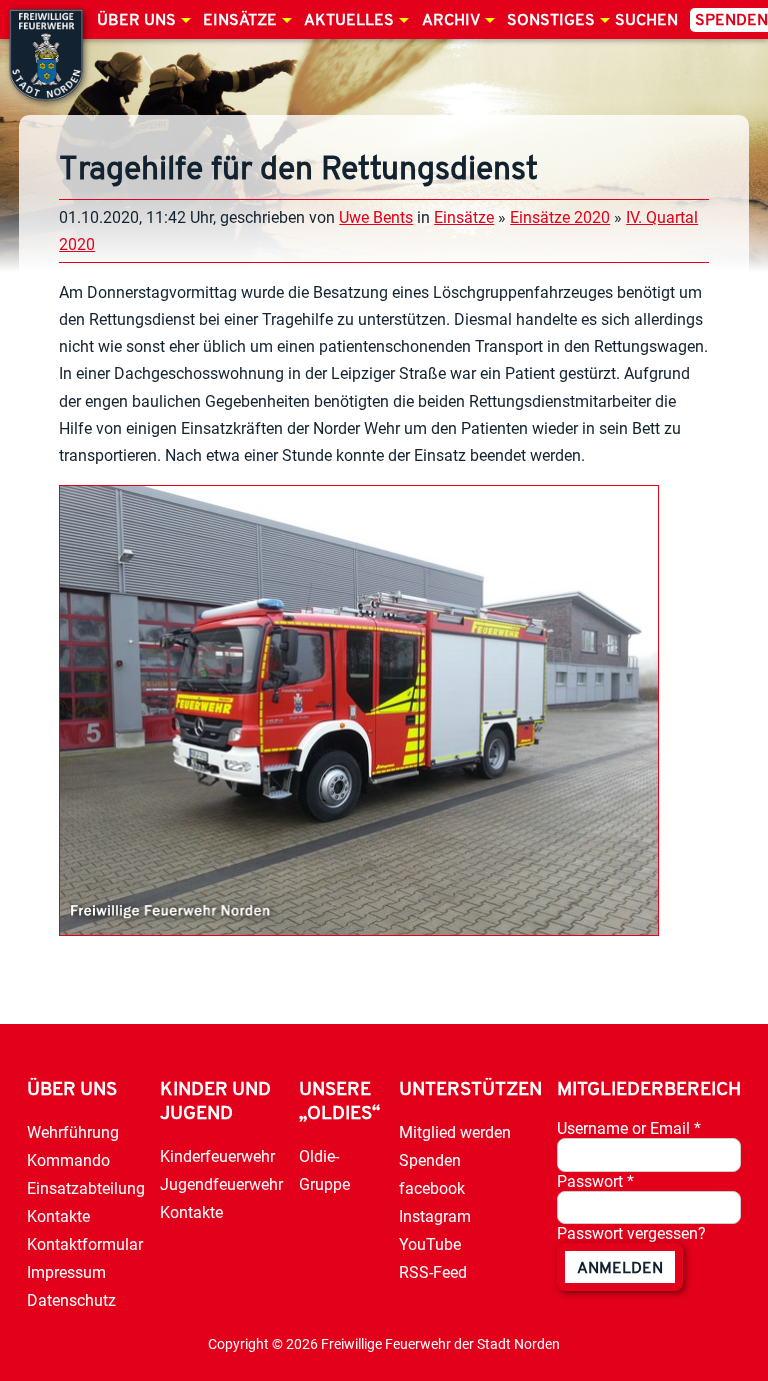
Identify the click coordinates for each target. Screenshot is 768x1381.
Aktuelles (349, 21)
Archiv (451, 21)
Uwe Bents (376, 217)
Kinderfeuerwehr (217, 1156)
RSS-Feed (433, 1272)
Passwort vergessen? (631, 1233)
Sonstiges (551, 21)
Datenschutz (71, 1300)
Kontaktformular (85, 1244)
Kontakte (58, 1216)
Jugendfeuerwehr (221, 1184)
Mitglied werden (455, 1132)
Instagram (435, 1216)
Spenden (430, 1160)
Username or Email (629, 1128)
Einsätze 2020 (560, 217)
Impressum (66, 1272)
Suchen (646, 21)
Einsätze (240, 21)
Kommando (68, 1160)
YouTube (430, 1244)
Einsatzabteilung (86, 1188)
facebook (432, 1188)
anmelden (620, 1269)
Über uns (136, 21)
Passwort (595, 1181)
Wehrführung (73, 1132)
